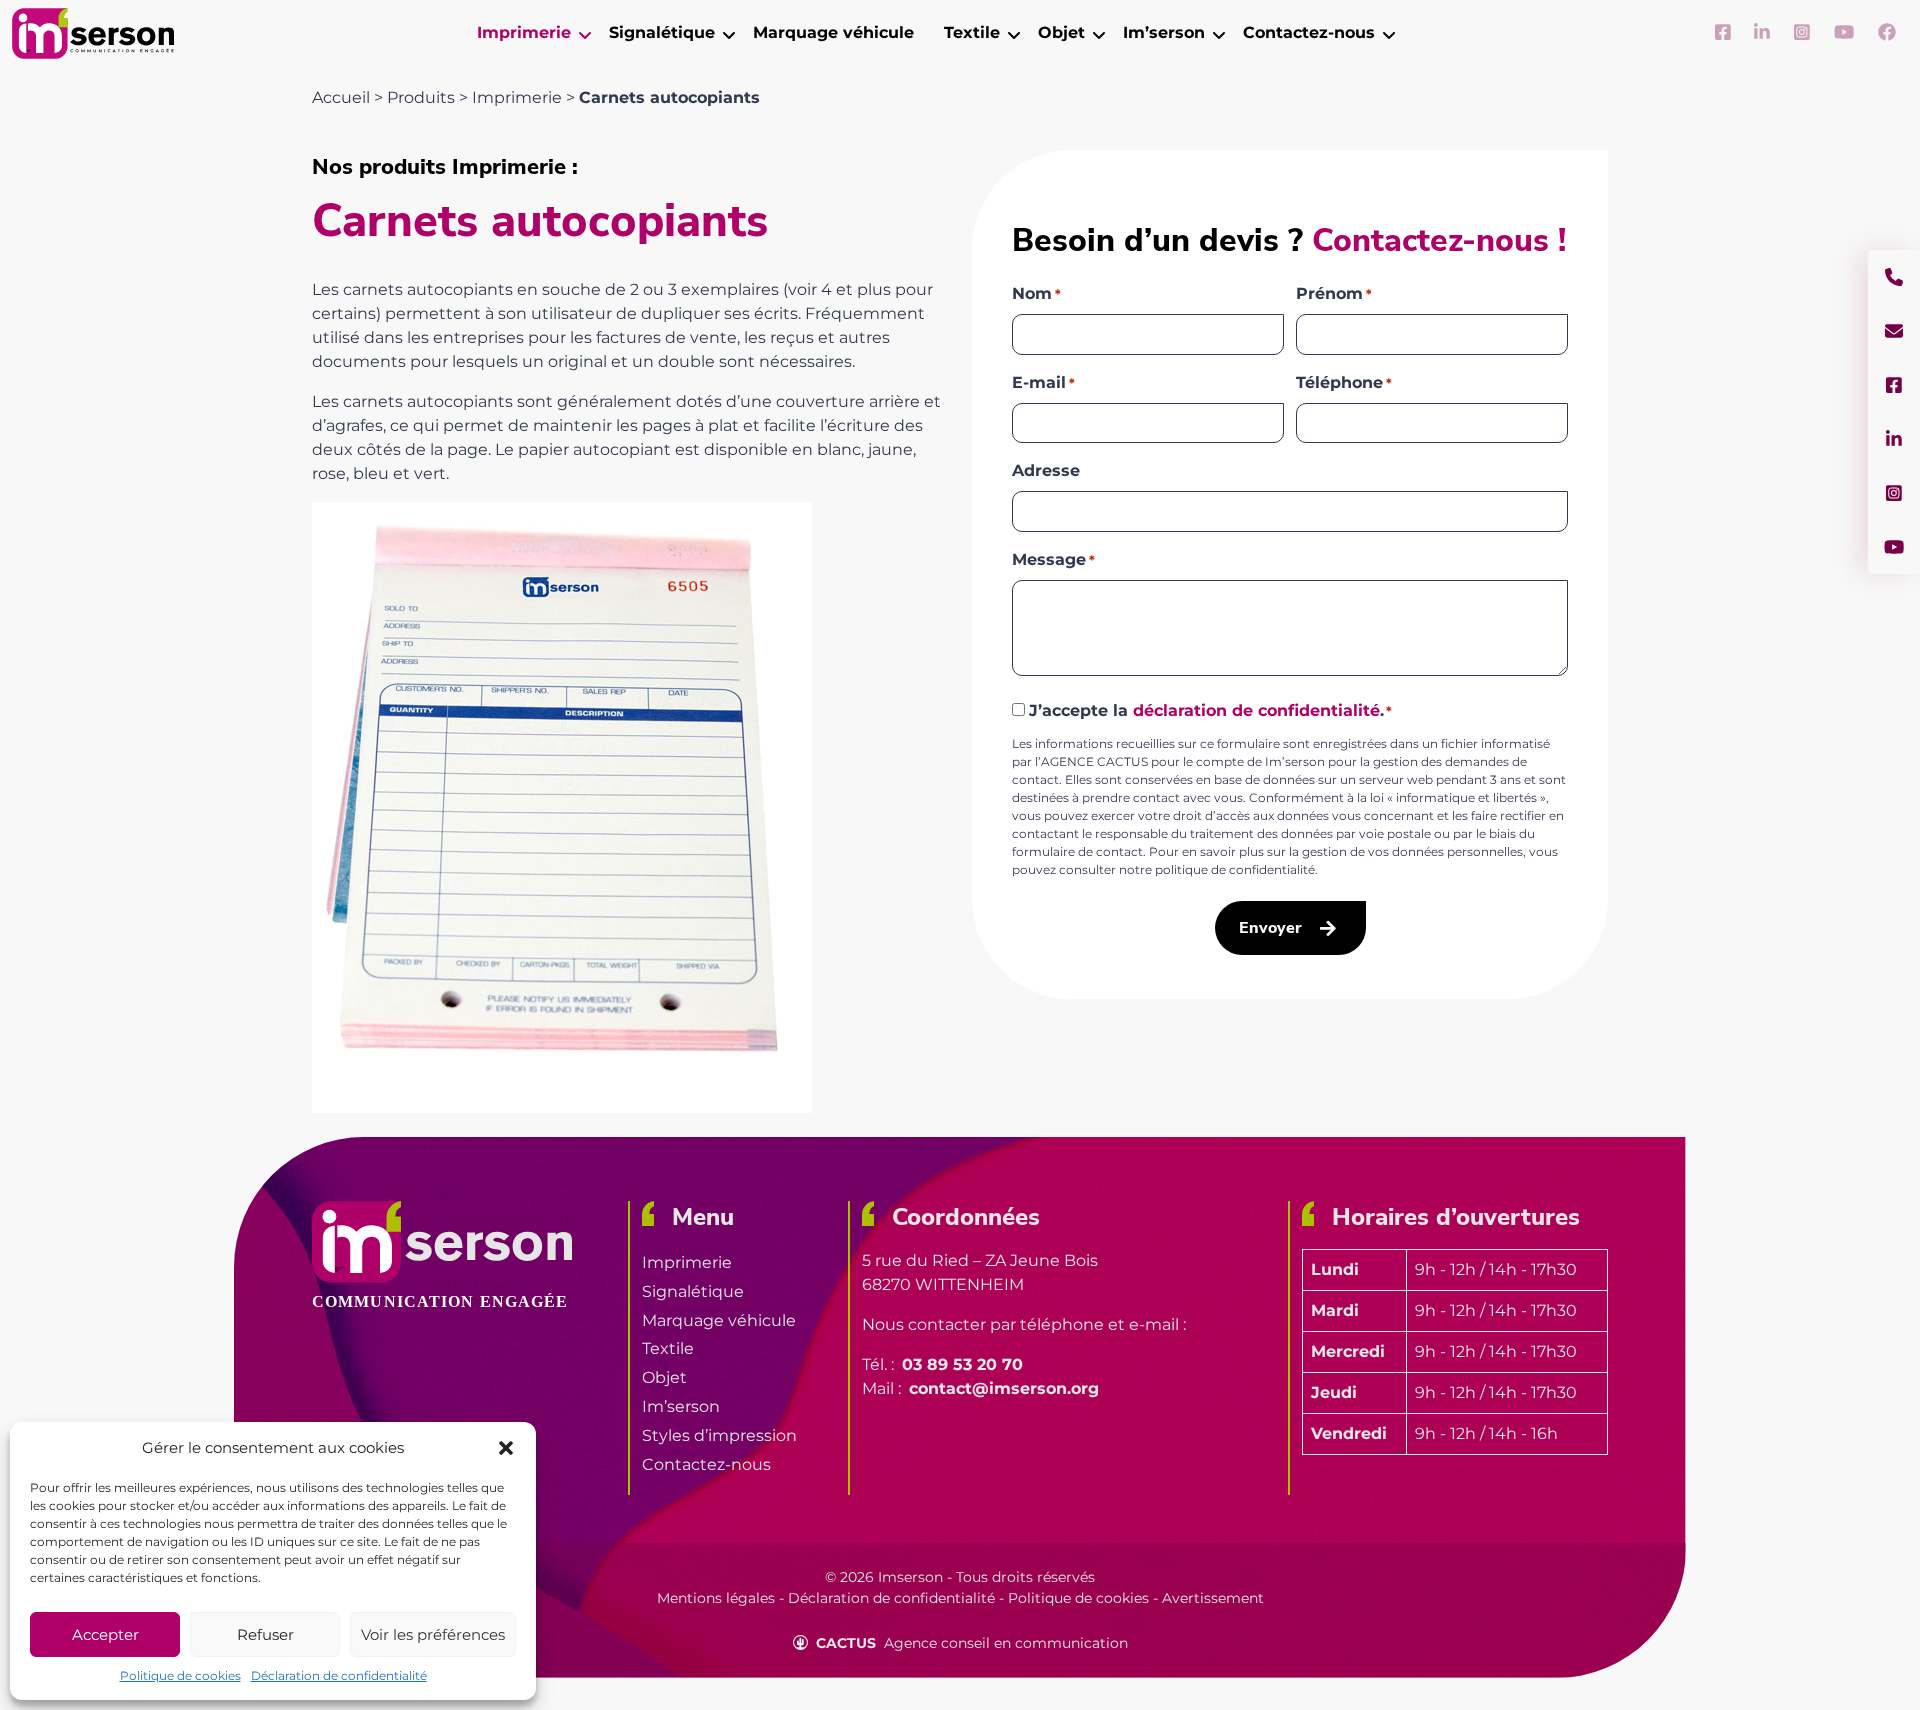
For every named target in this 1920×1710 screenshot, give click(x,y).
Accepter (105, 1634)
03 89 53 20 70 (962, 1364)
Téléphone (1344, 382)
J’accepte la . (1210, 710)
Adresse (1046, 470)
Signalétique (693, 1291)
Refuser (265, 1634)
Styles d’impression (719, 1435)
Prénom (1334, 293)
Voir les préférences (433, 1634)
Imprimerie (517, 97)
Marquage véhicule (719, 1320)
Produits (421, 97)
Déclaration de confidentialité (339, 1675)
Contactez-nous (706, 1464)
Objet (664, 1377)
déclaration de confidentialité (1256, 710)
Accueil (341, 97)
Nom (1036, 293)
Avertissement (1213, 1598)
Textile (668, 1348)
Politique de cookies (180, 1675)
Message (1053, 559)
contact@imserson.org (1004, 1388)
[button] (506, 1448)
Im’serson (681, 1406)
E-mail (1043, 382)
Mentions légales (716, 1598)
